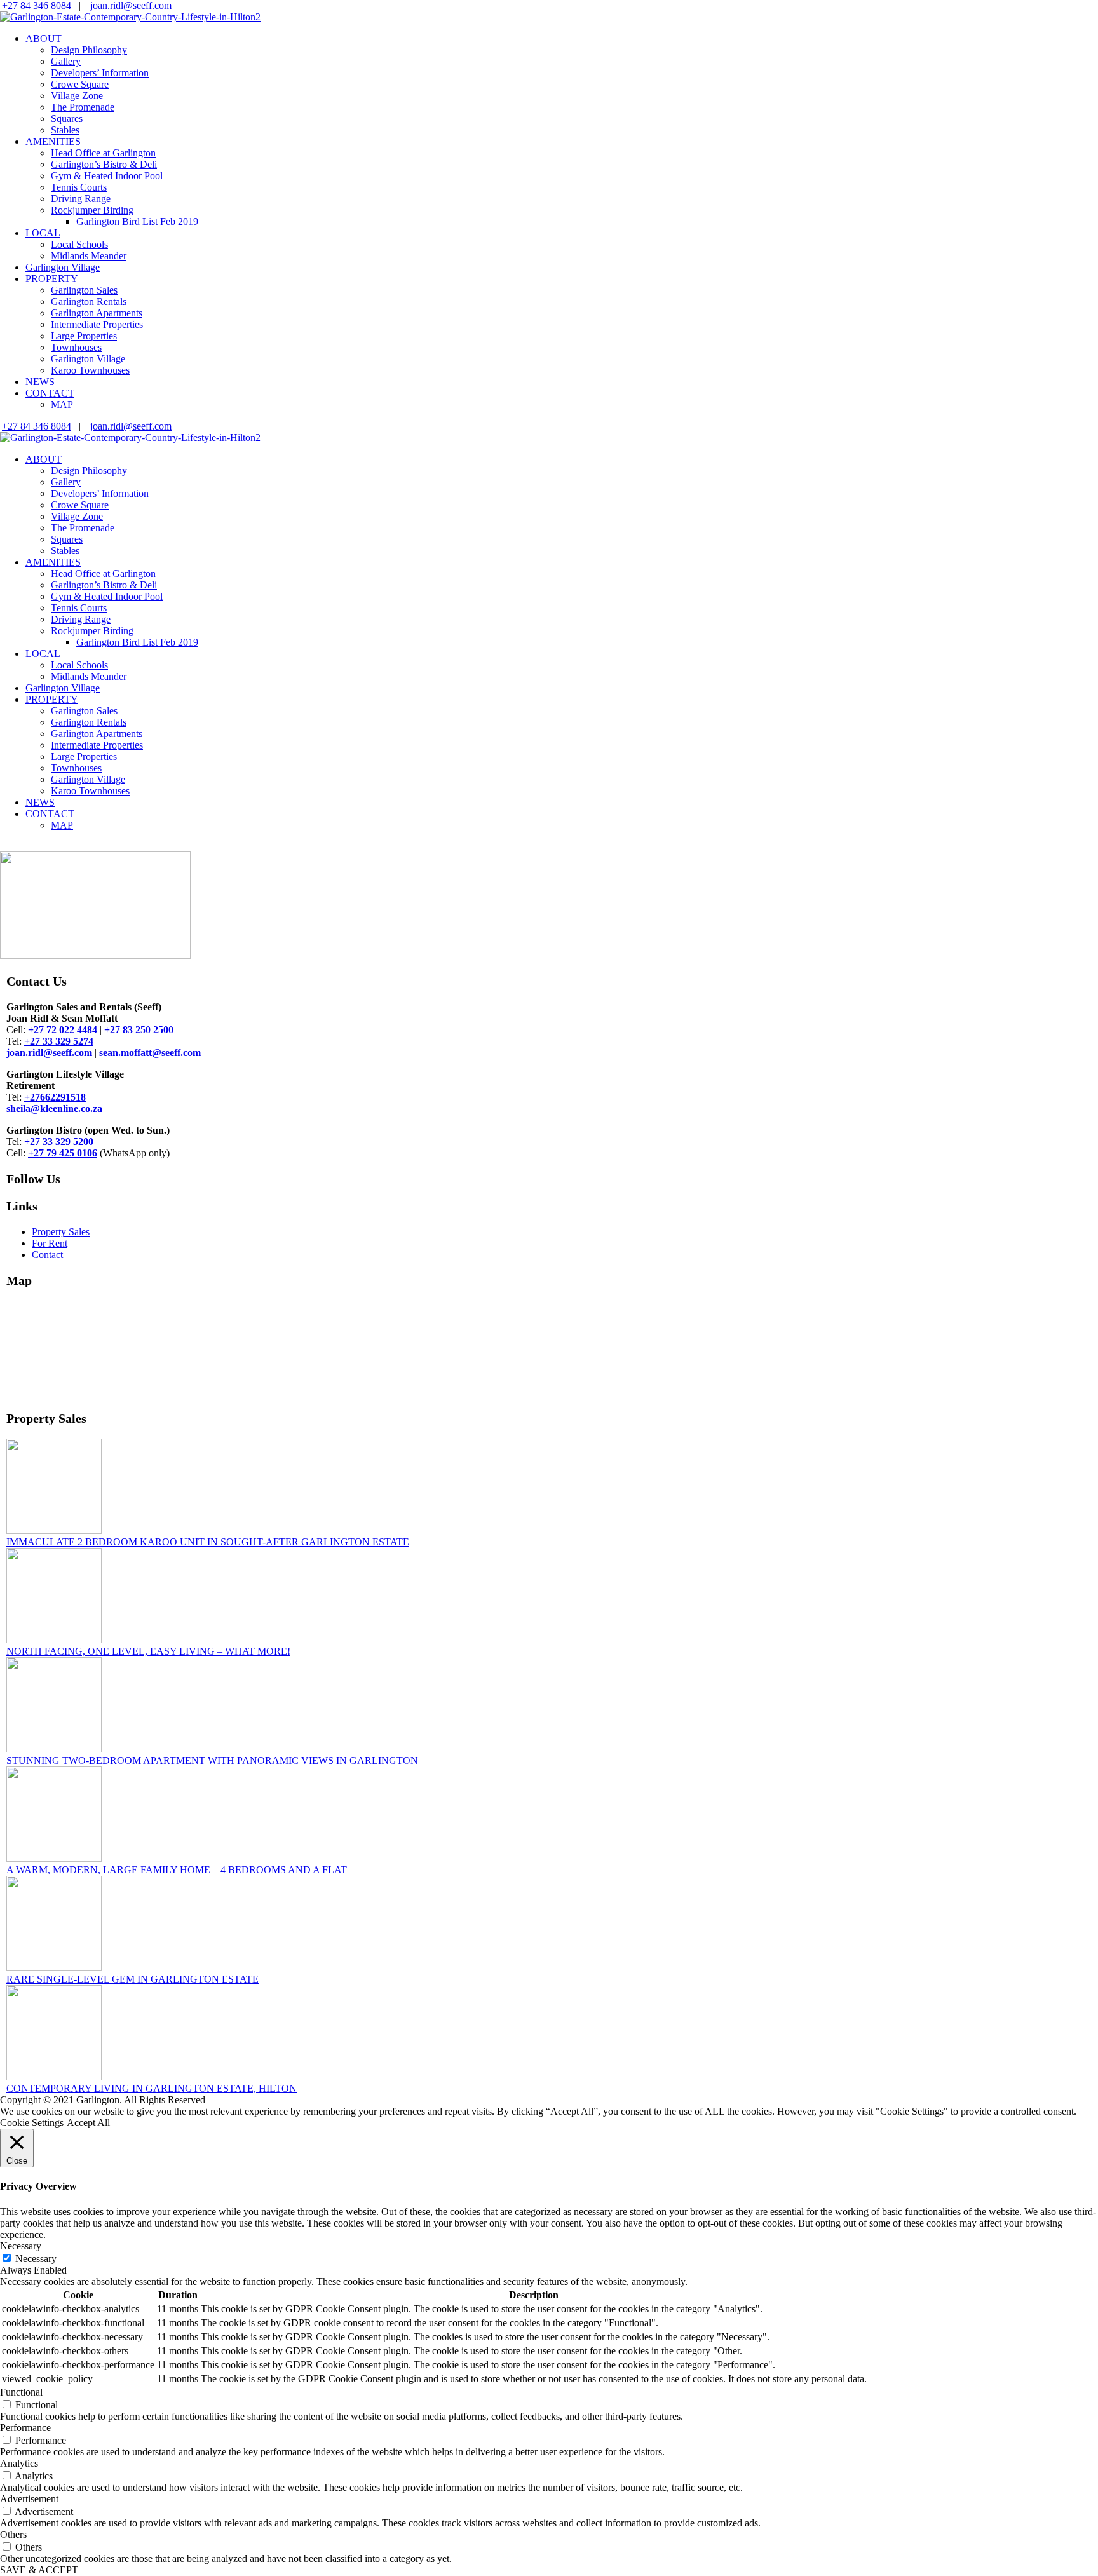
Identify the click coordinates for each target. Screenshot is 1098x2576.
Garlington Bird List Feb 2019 (137, 221)
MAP (62, 404)
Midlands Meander (89, 256)
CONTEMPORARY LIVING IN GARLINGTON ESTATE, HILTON (152, 2088)
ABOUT (44, 38)
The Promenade (83, 107)
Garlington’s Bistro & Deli (104, 164)
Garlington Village (63, 267)
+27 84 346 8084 (37, 5)
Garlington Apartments (97, 313)
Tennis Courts (79, 187)
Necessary (36, 2259)
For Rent (50, 1243)
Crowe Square (80, 84)
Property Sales (61, 1232)
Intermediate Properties (97, 324)
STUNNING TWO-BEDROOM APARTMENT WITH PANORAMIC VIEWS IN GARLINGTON (212, 1760)
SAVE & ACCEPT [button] (39, 2570)
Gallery (66, 61)
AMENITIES (53, 141)
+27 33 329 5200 (59, 1142)
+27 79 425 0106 (63, 1153)
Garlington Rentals (89, 302)
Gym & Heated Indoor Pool (107, 176)
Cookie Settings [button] (32, 2123)
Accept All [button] (88, 2123)
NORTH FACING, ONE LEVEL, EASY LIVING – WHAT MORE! (148, 1651)
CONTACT (50, 393)
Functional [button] (21, 2392)
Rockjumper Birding (92, 210)
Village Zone (77, 96)
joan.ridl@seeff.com (131, 5)
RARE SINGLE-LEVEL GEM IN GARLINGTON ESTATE (132, 1979)
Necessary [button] (21, 2246)
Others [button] (13, 2534)
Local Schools (79, 244)
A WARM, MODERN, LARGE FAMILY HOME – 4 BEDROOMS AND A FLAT (177, 1870)
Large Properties (84, 336)
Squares (67, 119)
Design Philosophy (89, 50)
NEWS (40, 382)
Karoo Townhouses (90, 370)
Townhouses (76, 347)
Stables (65, 130)
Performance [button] (25, 2428)
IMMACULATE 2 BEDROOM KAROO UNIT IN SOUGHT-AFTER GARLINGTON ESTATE (208, 1542)
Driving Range (81, 199)
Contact (47, 1255)
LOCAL (43, 233)
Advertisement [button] (29, 2499)
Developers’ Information (100, 73)
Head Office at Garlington (103, 153)
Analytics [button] (19, 2463)
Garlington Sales (84, 290)
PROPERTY (52, 279)
